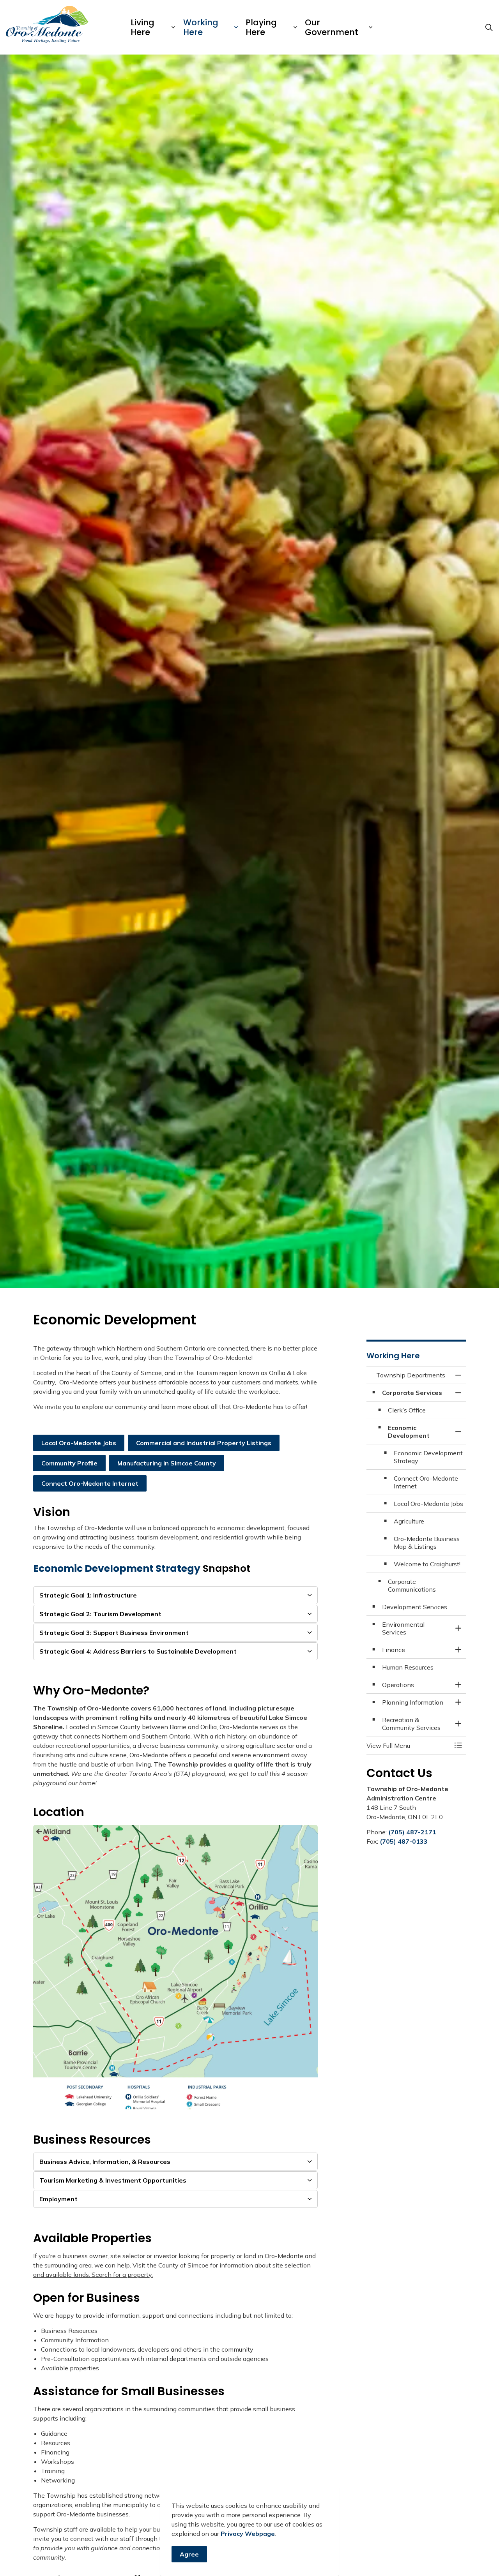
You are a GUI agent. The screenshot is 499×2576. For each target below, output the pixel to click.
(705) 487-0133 (404, 1841)
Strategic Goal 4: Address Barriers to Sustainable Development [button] (138, 1651)
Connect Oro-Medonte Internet (90, 1483)
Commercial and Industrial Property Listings (204, 1443)
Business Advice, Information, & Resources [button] (105, 2162)
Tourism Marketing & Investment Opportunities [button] (113, 2180)
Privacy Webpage (248, 2534)
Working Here (201, 27)
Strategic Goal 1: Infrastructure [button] (88, 1595)
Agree (189, 2554)
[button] (175, 1967)
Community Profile (69, 1463)
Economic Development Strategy (117, 1568)
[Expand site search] (489, 27)
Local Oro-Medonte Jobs (79, 1443)
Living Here (142, 27)
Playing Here (261, 27)
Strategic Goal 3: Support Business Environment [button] (114, 1633)
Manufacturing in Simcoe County (167, 1463)
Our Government (332, 27)
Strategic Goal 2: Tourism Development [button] (100, 1614)
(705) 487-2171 (412, 1832)
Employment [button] (58, 2199)
